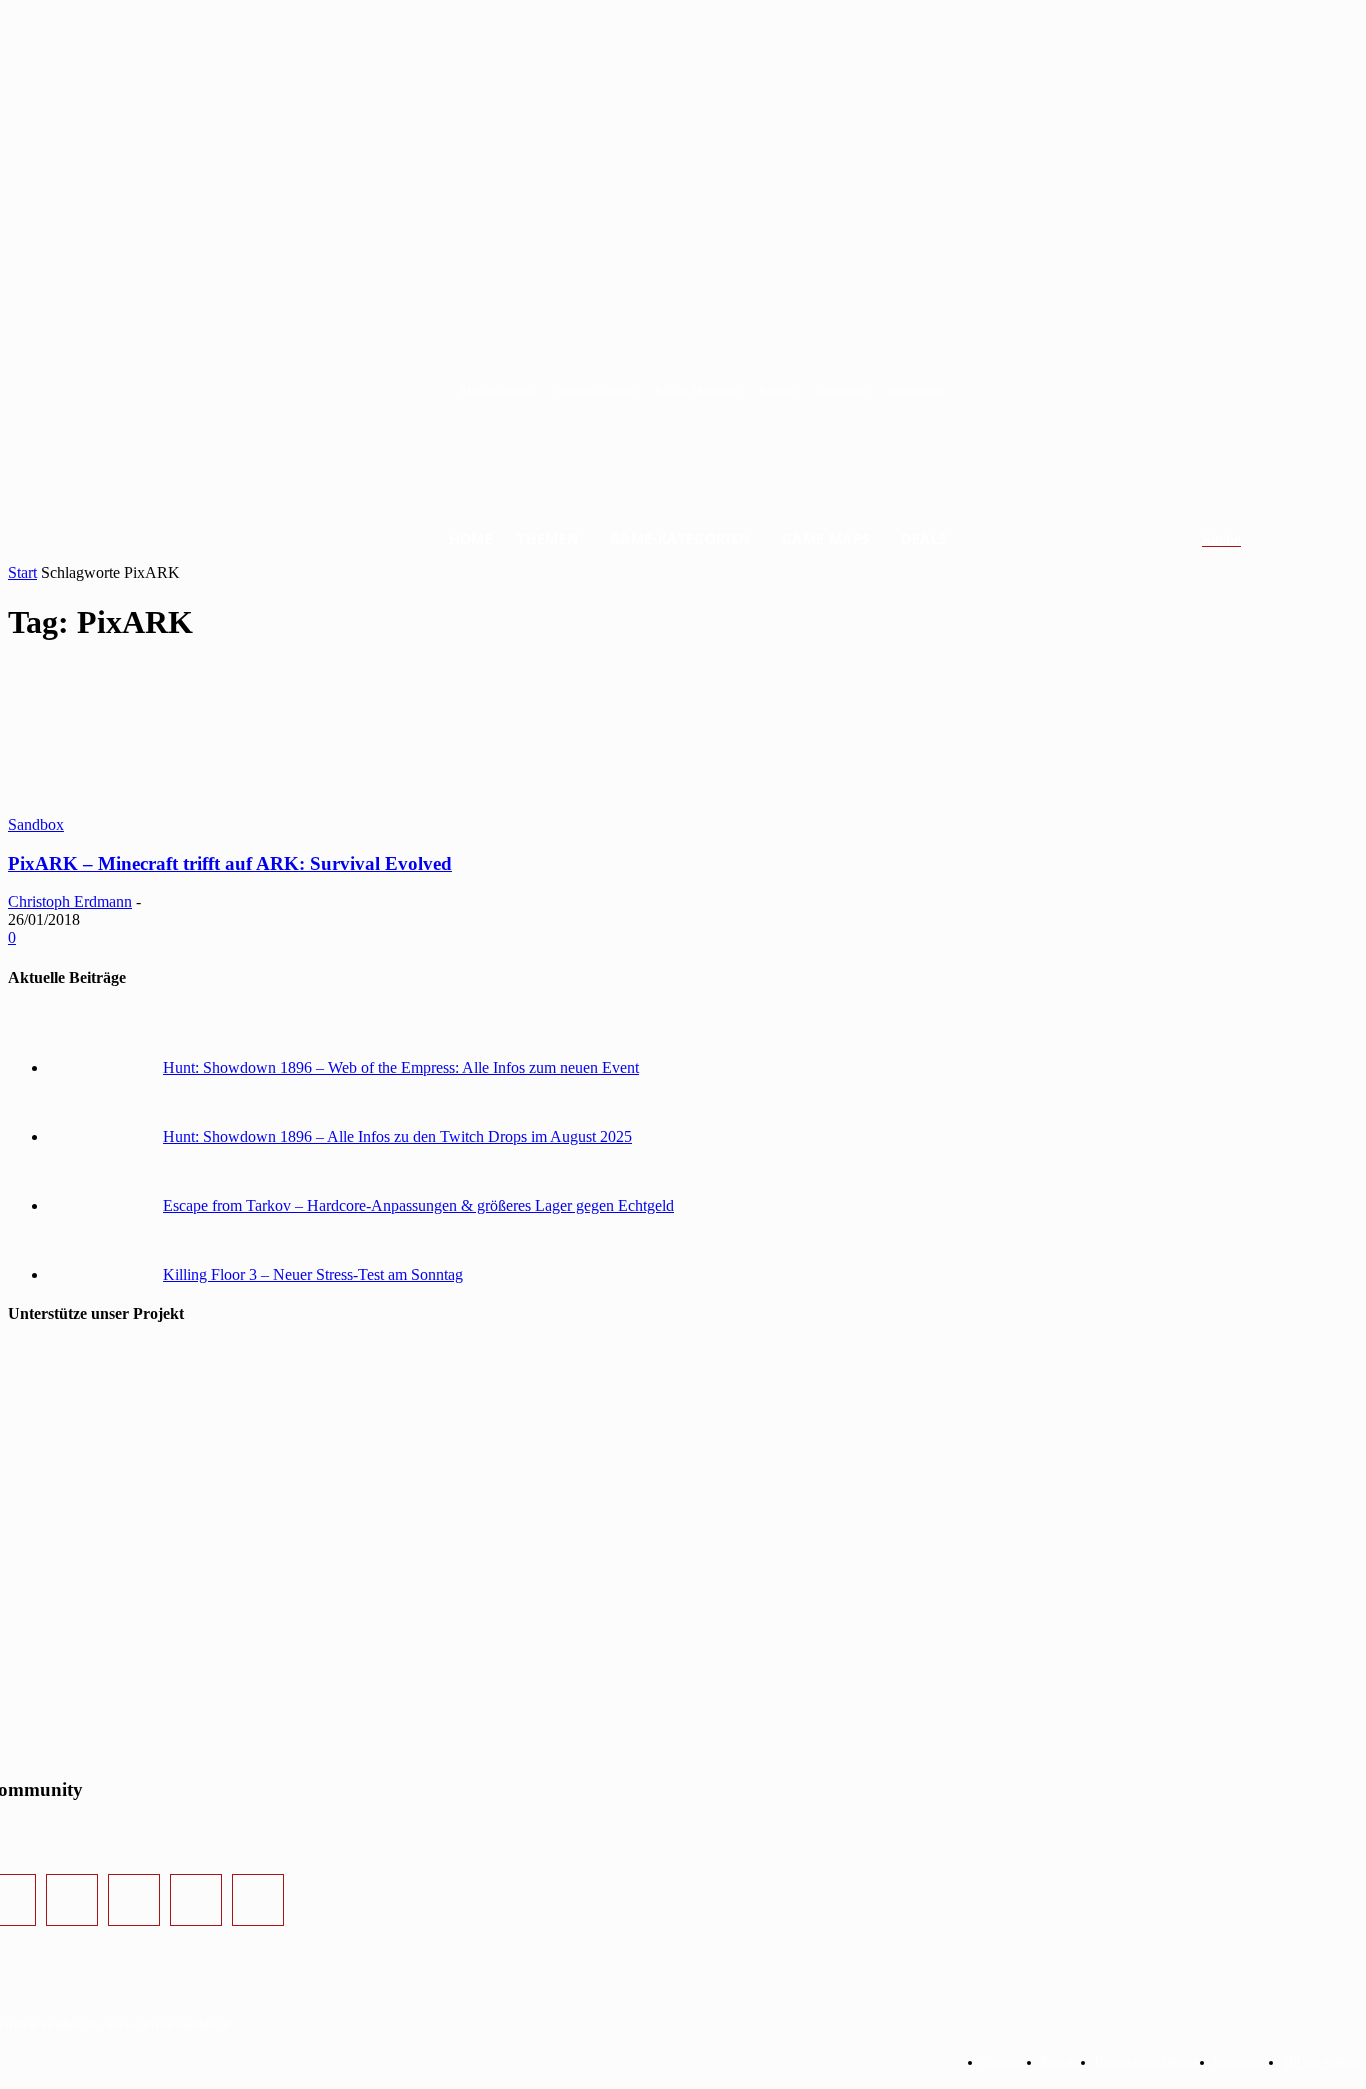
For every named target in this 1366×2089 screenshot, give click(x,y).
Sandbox (36, 824)
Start (22, 572)
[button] (1245, 540)
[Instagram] (72, 1900)
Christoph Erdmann (70, 901)
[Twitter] (134, 1900)
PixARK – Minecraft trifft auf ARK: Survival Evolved (230, 863)
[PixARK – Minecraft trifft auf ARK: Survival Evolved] (158, 806)
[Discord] (196, 1900)
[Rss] (258, 1900)
